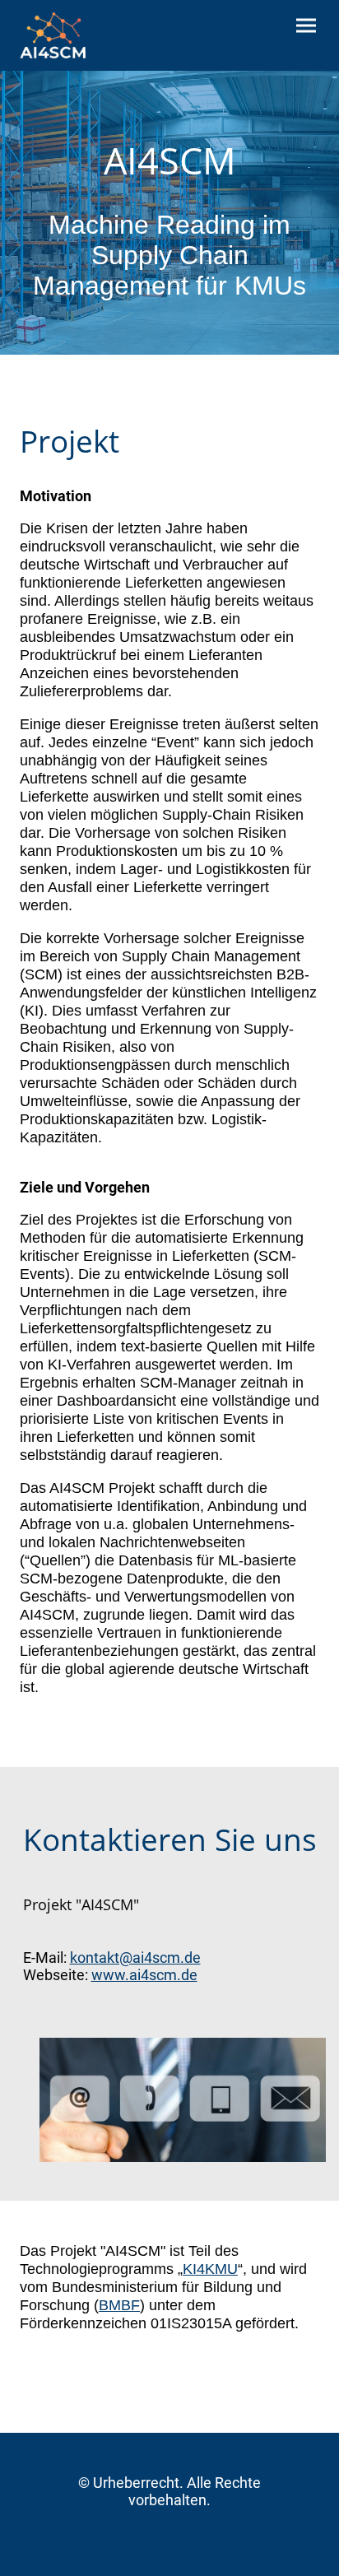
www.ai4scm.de (144, 1975)
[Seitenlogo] (53, 35)
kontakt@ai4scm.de (135, 1958)
